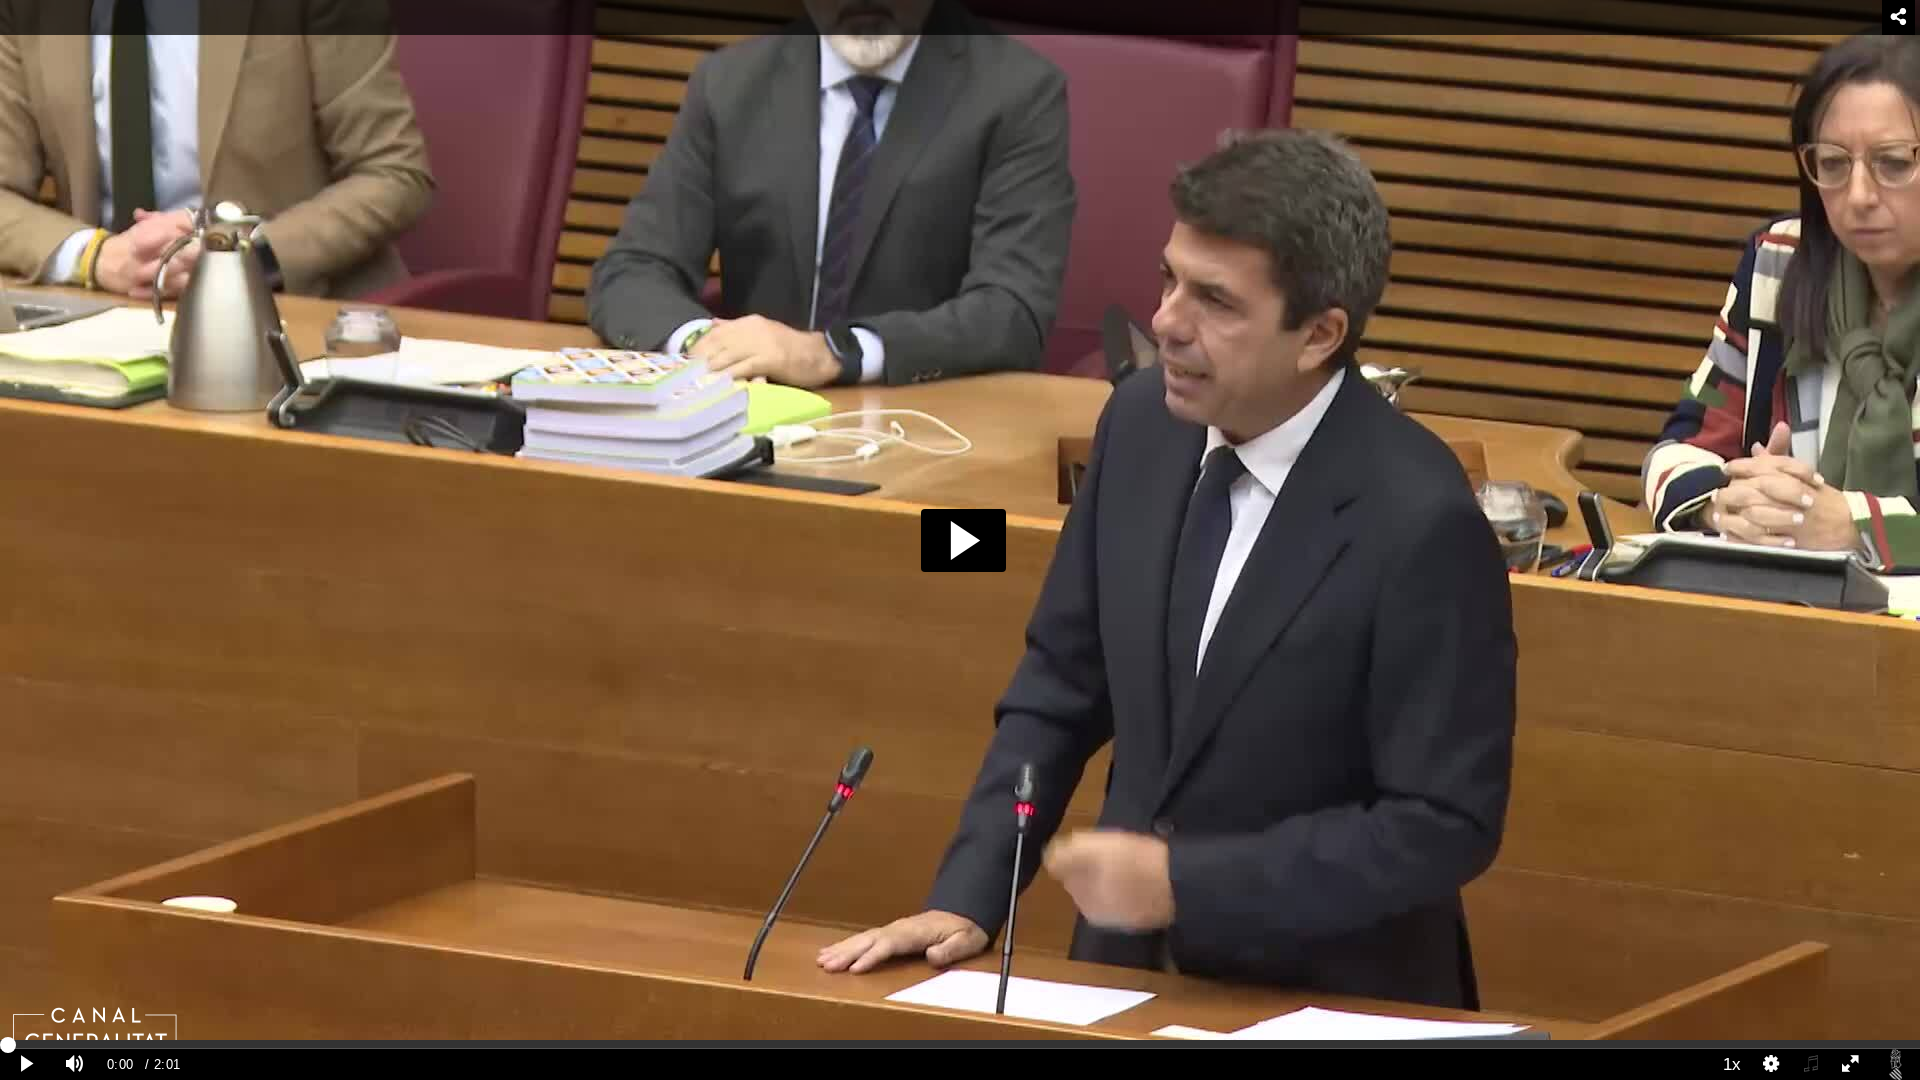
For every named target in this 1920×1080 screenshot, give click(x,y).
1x (1732, 1064)
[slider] (960, 1044)
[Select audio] (1811, 1064)
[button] (963, 540)
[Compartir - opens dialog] (1898, 17)
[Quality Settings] (1772, 1064)
